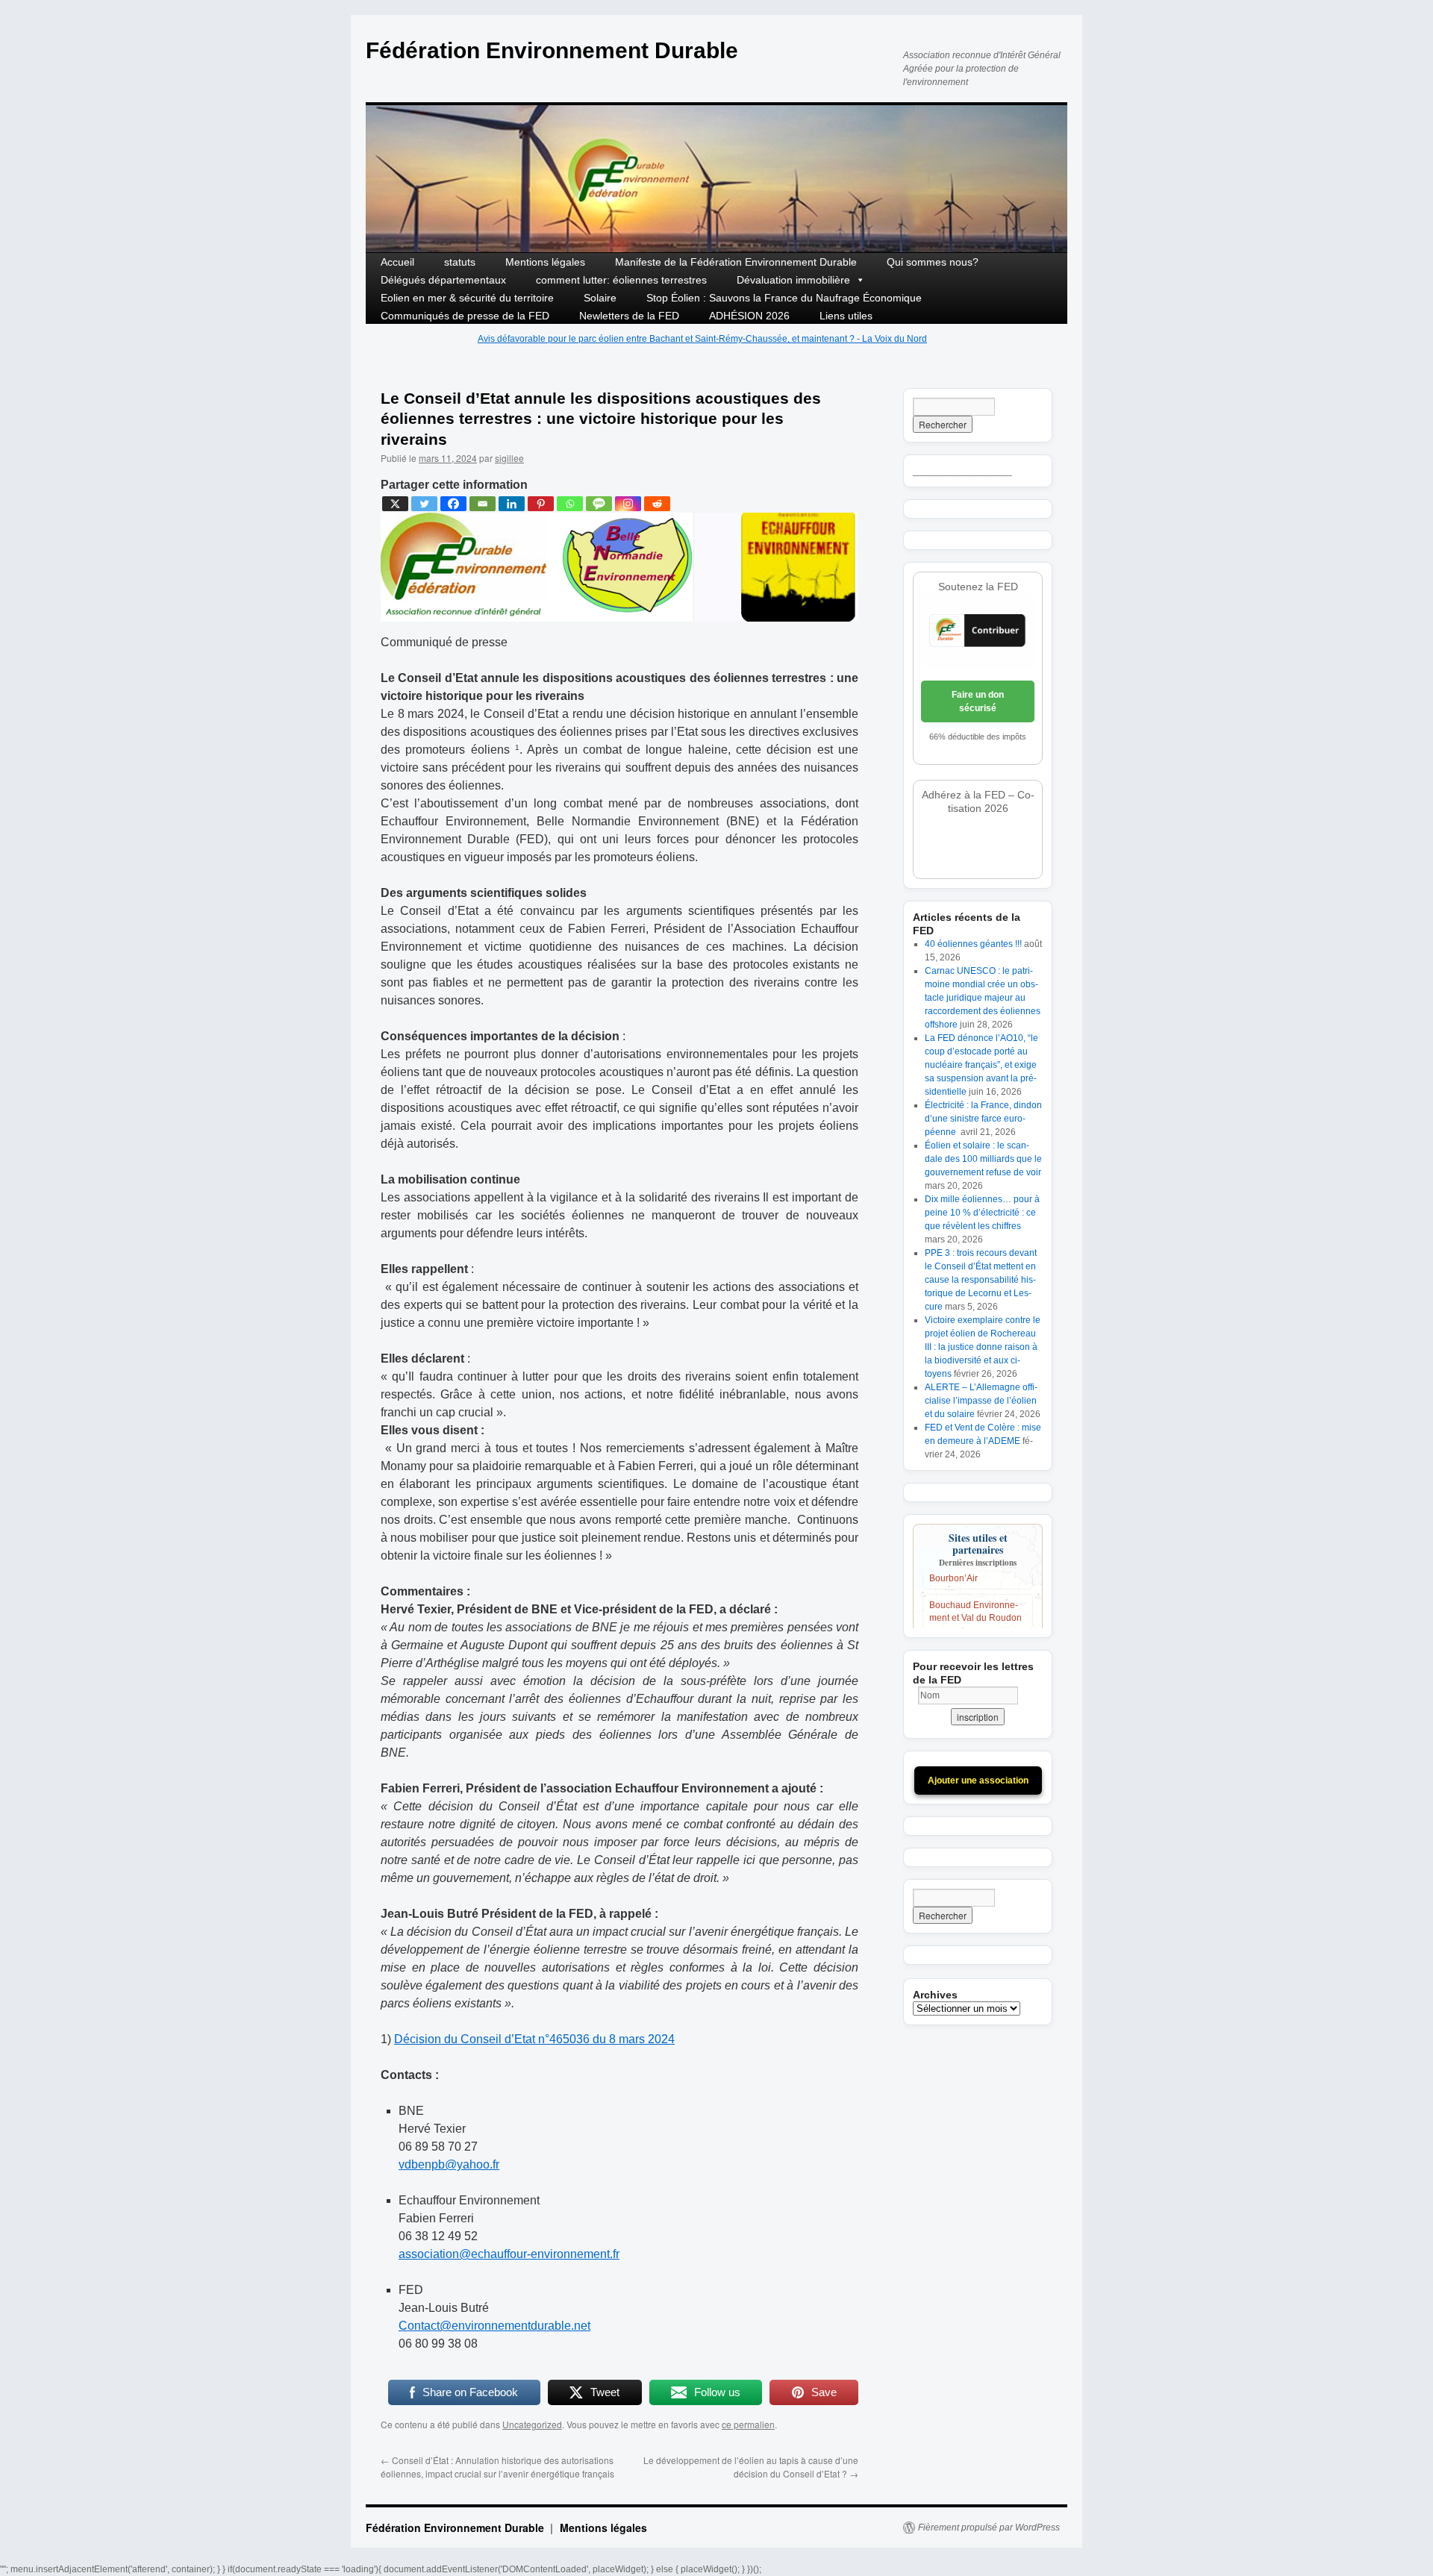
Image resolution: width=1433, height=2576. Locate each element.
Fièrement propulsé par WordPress (989, 2527)
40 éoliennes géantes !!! (973, 944)
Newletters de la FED (629, 316)
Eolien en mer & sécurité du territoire (467, 298)
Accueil (397, 262)
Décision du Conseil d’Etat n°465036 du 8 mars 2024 (534, 2039)
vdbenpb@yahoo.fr (449, 2164)
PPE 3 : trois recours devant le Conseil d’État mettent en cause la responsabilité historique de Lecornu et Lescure (981, 1280)
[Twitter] (424, 504)
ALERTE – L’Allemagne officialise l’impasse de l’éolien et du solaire (981, 1401)
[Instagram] (628, 504)
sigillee (509, 458)
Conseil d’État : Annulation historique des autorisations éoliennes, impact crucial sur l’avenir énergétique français (497, 2467)
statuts (460, 262)
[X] (395, 504)
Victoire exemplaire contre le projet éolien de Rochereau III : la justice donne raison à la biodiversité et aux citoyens (983, 1347)
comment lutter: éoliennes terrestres (621, 280)
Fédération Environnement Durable (552, 50)
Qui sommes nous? (933, 262)
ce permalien (748, 2424)
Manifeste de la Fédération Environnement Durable (736, 262)
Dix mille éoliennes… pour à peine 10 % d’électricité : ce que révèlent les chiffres (982, 1213)
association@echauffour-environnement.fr (509, 2254)
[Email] (483, 504)
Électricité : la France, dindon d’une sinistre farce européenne (983, 1119)
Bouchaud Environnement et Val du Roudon (975, 1592)
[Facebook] (453, 504)
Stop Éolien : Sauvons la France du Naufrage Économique (784, 298)
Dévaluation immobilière (793, 280)
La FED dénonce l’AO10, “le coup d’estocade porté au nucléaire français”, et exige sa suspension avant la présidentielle (981, 1065)
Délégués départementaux (443, 280)
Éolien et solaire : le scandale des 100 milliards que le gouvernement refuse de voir (983, 1159)
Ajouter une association (978, 1781)
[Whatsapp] (570, 504)
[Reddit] (657, 504)
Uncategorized (532, 2424)
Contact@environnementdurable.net (494, 2326)
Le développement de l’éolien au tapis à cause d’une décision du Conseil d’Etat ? (751, 2467)
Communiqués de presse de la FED (465, 316)
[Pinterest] (541, 504)
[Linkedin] (512, 504)
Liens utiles (846, 316)
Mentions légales (545, 262)
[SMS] (599, 504)
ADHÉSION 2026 (749, 316)
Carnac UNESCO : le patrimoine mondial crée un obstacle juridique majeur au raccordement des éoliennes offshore (983, 998)
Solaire (600, 298)
